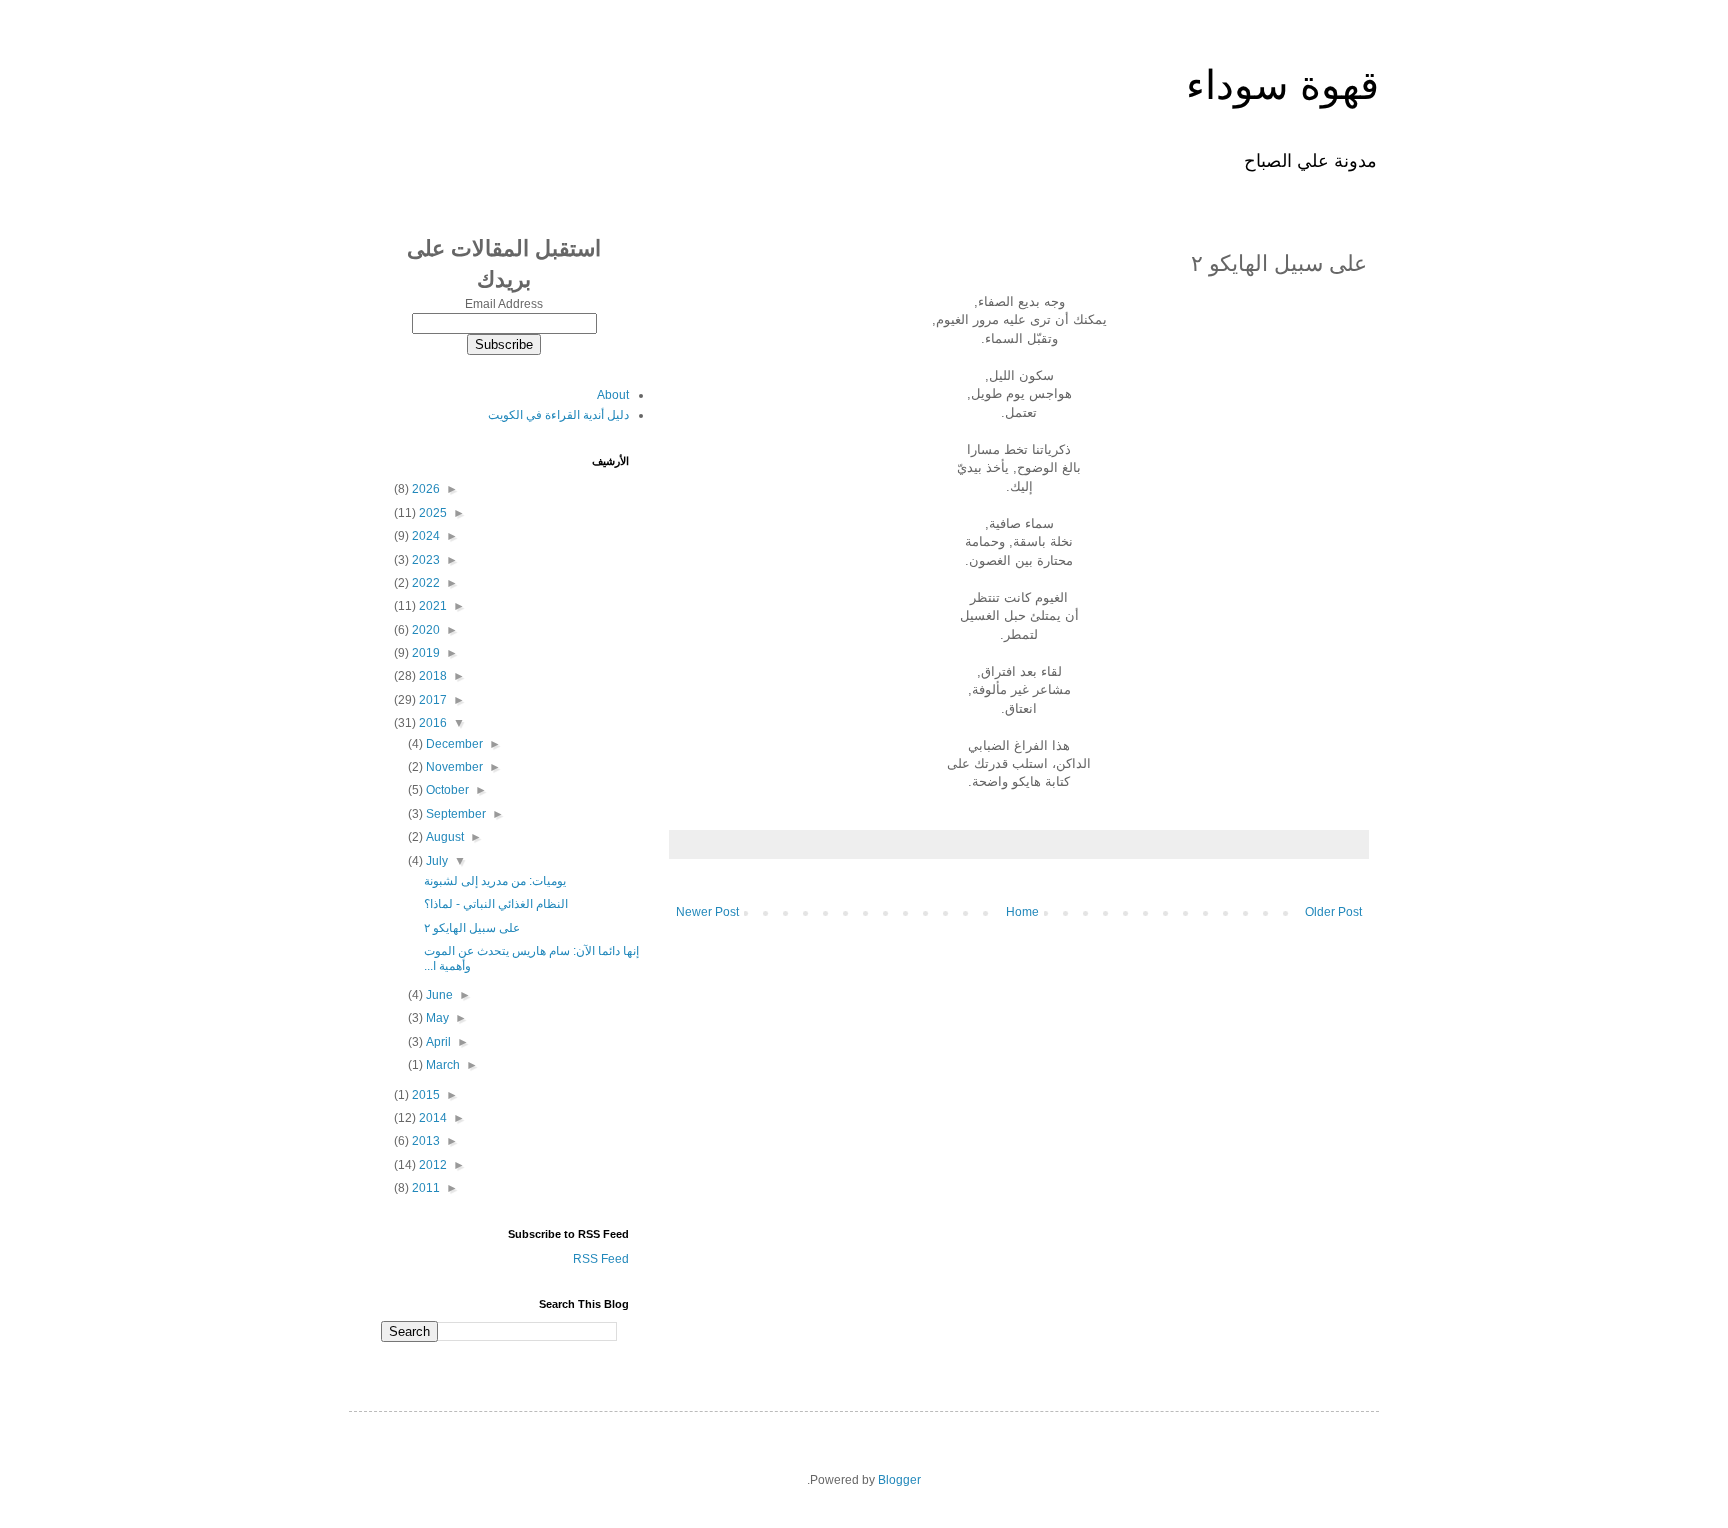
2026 (424, 489)
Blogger (899, 1480)
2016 (431, 723)
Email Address (504, 304)
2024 (424, 536)
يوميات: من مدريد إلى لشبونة (495, 881)
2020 (424, 630)
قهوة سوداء (1282, 85)
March (441, 1065)
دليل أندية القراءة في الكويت (558, 415)
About (613, 395)
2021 (431, 606)
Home (1022, 912)
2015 (424, 1095)
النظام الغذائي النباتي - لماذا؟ (496, 904)
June (438, 995)
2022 (424, 583)
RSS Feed (601, 1259)
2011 (424, 1188)
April (437, 1042)
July (435, 861)
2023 (424, 560)
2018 (431, 676)
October (446, 790)
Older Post (1333, 912)
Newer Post (707, 912)
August (443, 837)
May (436, 1018)
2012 (431, 1165)
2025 (431, 513)
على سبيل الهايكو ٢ (472, 928)
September (454, 814)
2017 (431, 700)
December (453, 744)
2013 (424, 1141)
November (453, 767)
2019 (424, 653)
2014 (431, 1118)
